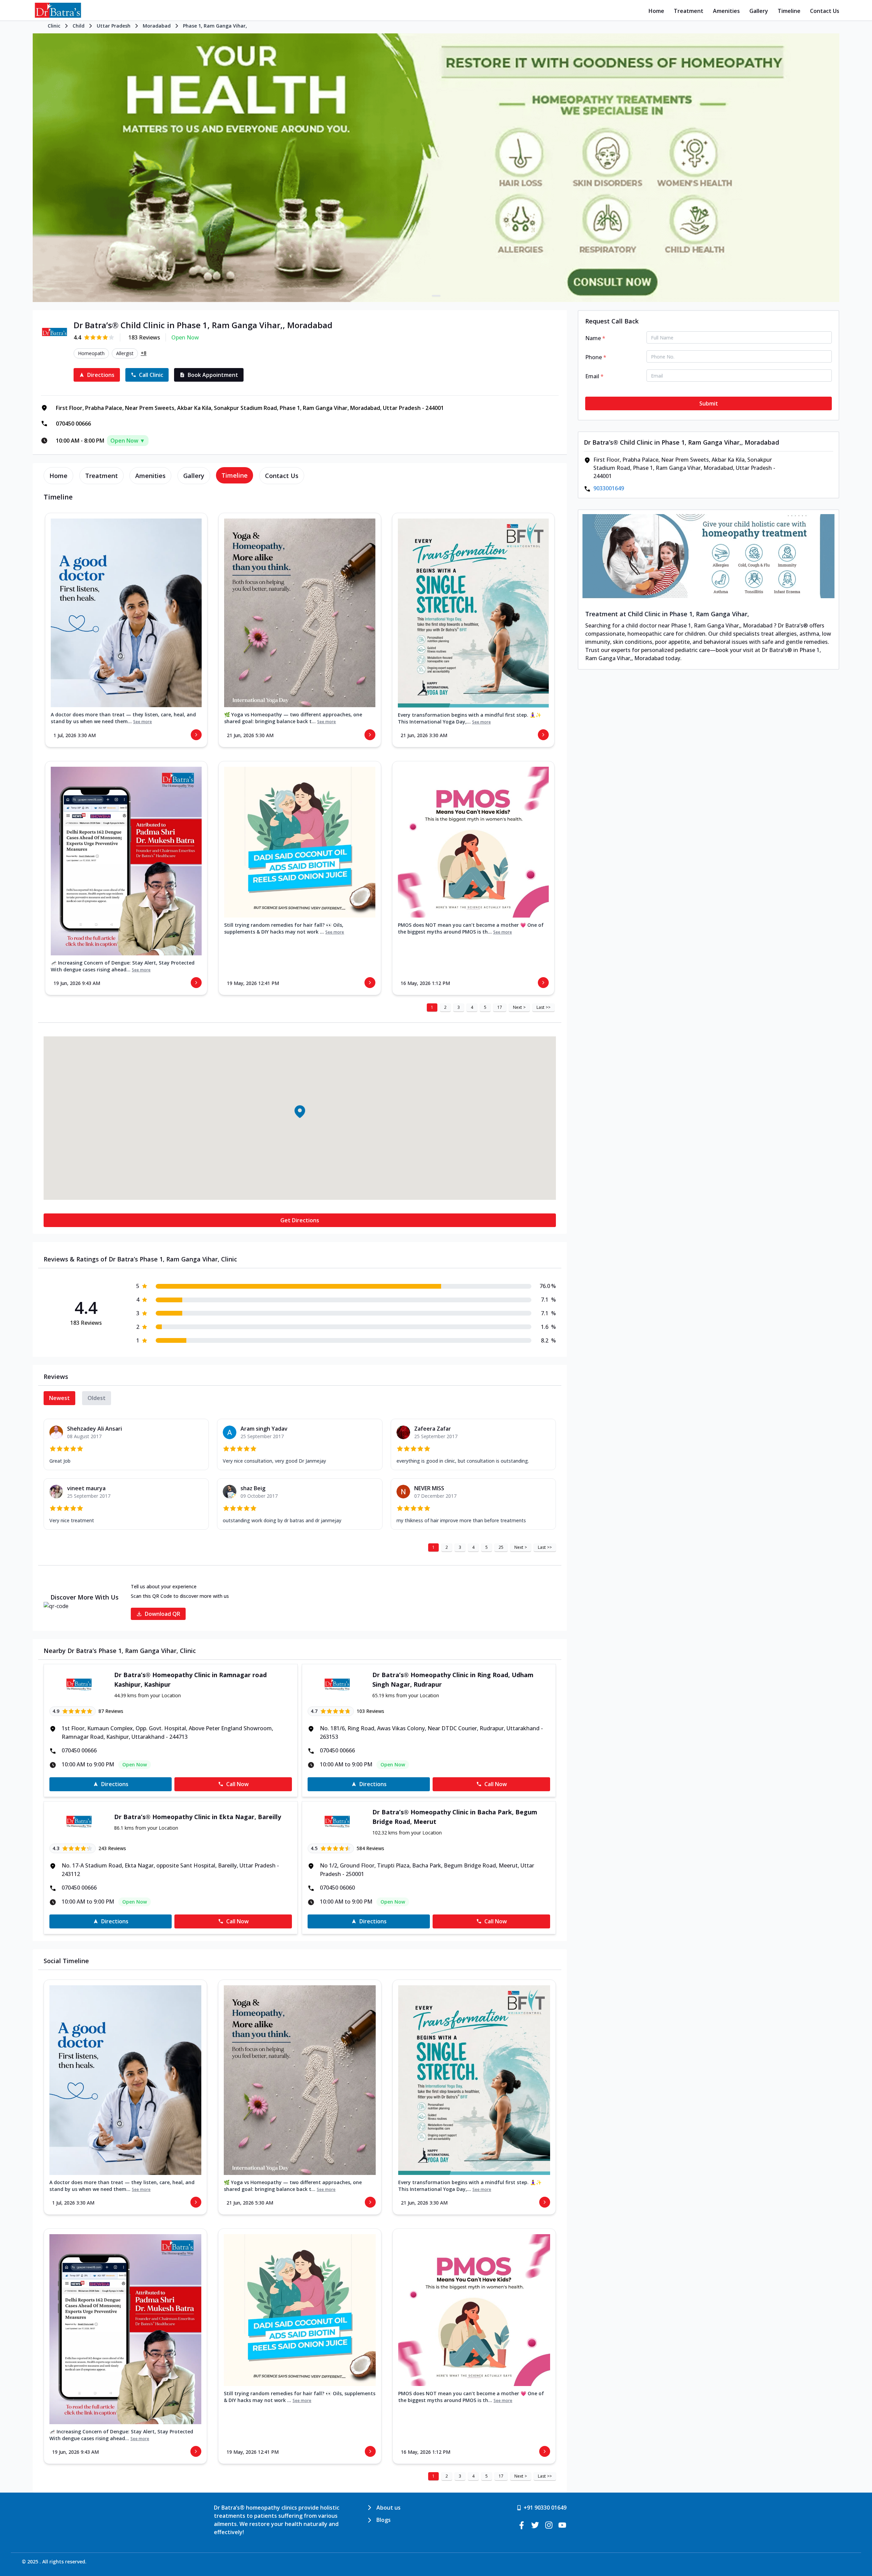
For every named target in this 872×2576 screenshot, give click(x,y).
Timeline (789, 11)
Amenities (726, 11)
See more (143, 722)
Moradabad (157, 26)
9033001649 (609, 488)
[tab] (58, 476)
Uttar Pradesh (114, 26)
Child (79, 26)
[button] (300, 1111)
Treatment (689, 11)
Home (656, 11)
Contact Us (825, 11)
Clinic (54, 26)
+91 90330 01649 (545, 2508)
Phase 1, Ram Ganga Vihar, (215, 26)
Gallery (759, 11)
